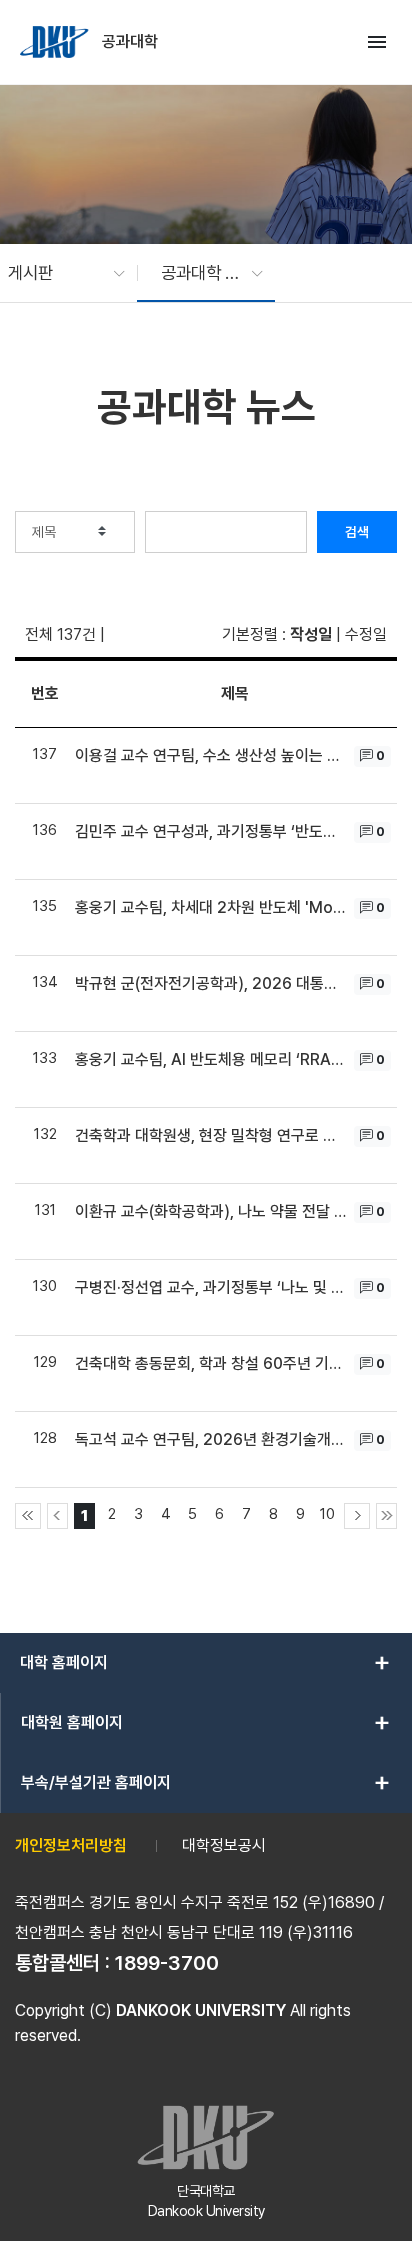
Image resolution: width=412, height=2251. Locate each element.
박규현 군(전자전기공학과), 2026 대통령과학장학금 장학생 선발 (212, 983)
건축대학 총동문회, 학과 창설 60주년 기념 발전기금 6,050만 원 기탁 (212, 1363)
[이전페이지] (57, 1516)
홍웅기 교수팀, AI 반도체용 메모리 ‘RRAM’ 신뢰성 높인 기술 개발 (212, 1059)
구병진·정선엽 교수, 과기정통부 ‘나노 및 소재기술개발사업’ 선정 (212, 1287)
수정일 (366, 634)
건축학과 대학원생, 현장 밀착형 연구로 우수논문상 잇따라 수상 (212, 1135)
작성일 (311, 634)
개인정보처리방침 (71, 1845)
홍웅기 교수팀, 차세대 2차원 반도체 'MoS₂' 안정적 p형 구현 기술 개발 (212, 907)
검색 (357, 532)
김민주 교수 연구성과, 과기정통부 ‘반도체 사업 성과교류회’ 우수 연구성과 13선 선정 (212, 831)
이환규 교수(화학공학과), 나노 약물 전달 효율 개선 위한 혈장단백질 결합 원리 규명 (212, 1211)
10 (327, 1514)
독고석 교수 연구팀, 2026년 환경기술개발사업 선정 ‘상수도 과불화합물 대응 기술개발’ (212, 1439)
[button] (56, 273)
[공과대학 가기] (56, 42)
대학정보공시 (224, 1845)
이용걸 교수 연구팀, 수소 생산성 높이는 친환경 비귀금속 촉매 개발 (212, 755)
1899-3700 (167, 1963)
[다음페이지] (357, 1516)
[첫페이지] (28, 1516)
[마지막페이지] (386, 1516)
